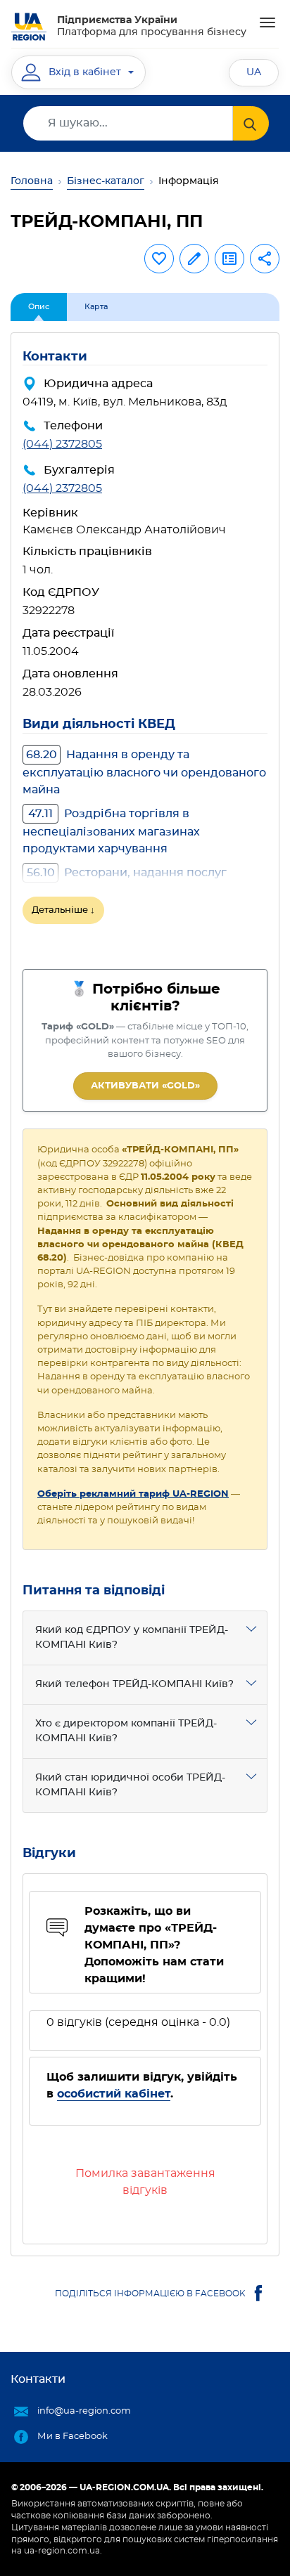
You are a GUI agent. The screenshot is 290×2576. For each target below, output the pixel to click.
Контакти (38, 2379)
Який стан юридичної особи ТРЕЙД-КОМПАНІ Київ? (130, 1785)
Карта (96, 307)
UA (254, 72)
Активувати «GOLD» (145, 1086)
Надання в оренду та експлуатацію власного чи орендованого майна (144, 772)
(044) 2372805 (62, 444)
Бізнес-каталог (106, 181)
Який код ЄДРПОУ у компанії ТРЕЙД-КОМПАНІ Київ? (132, 1638)
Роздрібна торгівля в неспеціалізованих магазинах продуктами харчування (111, 831)
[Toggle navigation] (267, 22)
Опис (39, 307)
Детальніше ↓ (63, 910)
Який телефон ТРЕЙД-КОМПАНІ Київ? (134, 1684)
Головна (32, 181)
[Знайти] (251, 123)
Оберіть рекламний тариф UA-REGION (133, 1494)
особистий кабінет (114, 2094)
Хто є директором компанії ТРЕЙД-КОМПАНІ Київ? (126, 1731)
